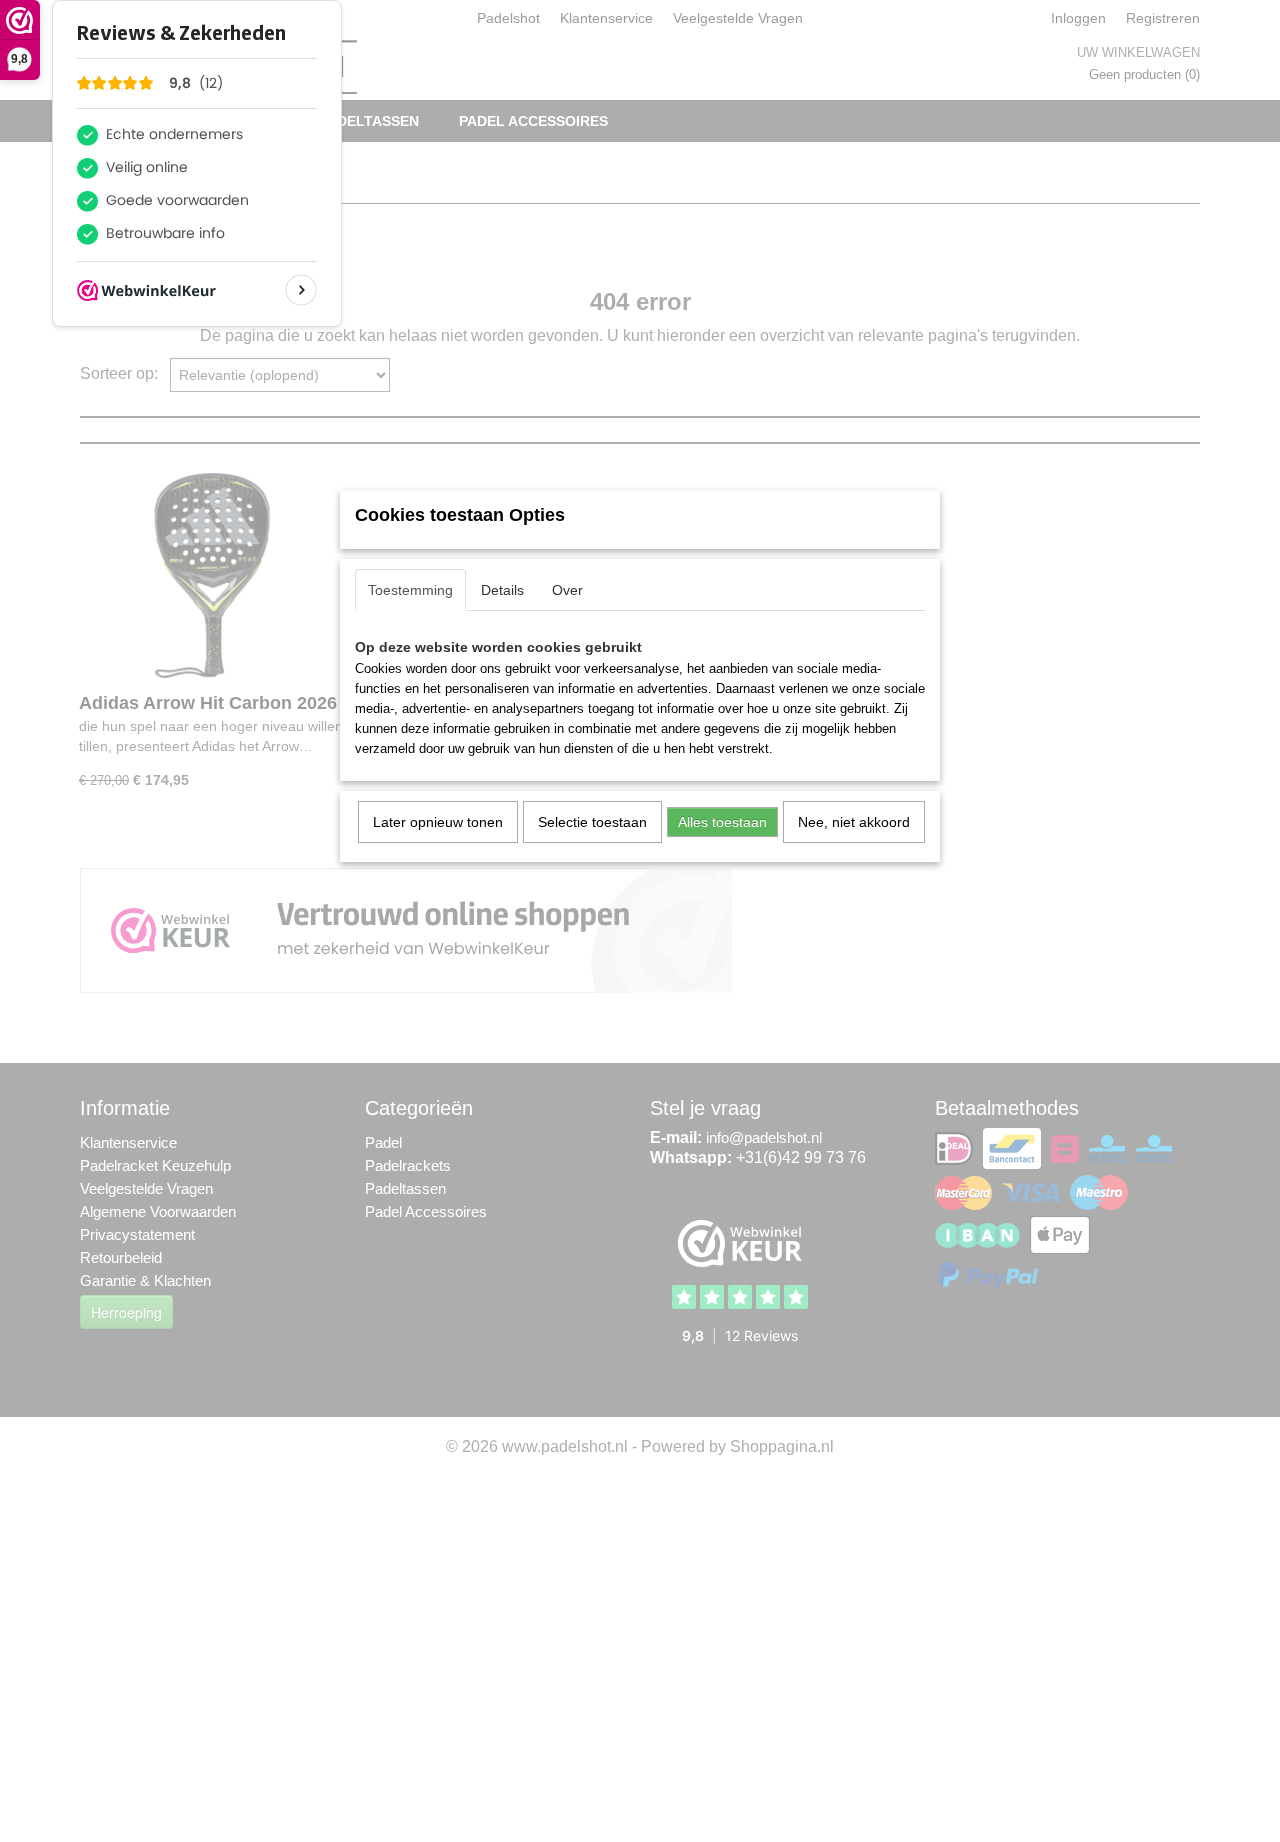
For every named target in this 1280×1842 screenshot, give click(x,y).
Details (502, 590)
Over (567, 590)
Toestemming (410, 590)
